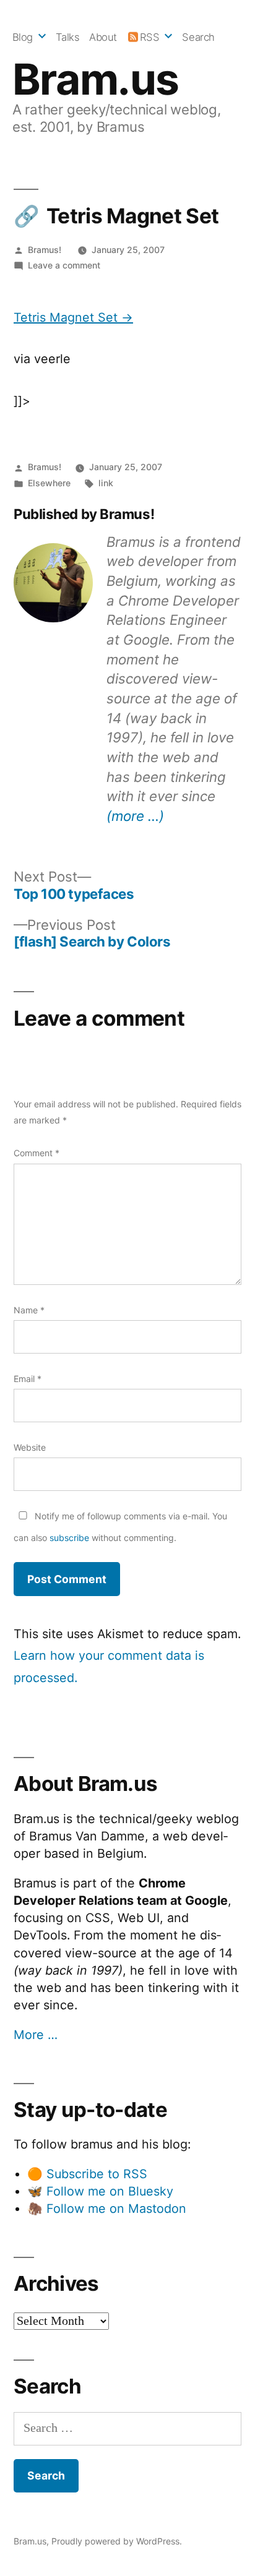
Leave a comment (64, 265)
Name (29, 1310)
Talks (68, 37)
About (103, 37)
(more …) (135, 816)
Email (28, 1379)
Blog (23, 37)
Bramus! (45, 250)
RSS (150, 37)
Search (198, 37)
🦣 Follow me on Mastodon (107, 2209)
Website (30, 1447)
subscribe (69, 1538)
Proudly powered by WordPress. (117, 2541)
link (106, 483)
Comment (37, 1153)
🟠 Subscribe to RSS (87, 2174)
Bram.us (96, 79)
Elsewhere (49, 483)
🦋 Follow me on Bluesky (100, 2191)
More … (36, 2035)
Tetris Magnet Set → (73, 317)
